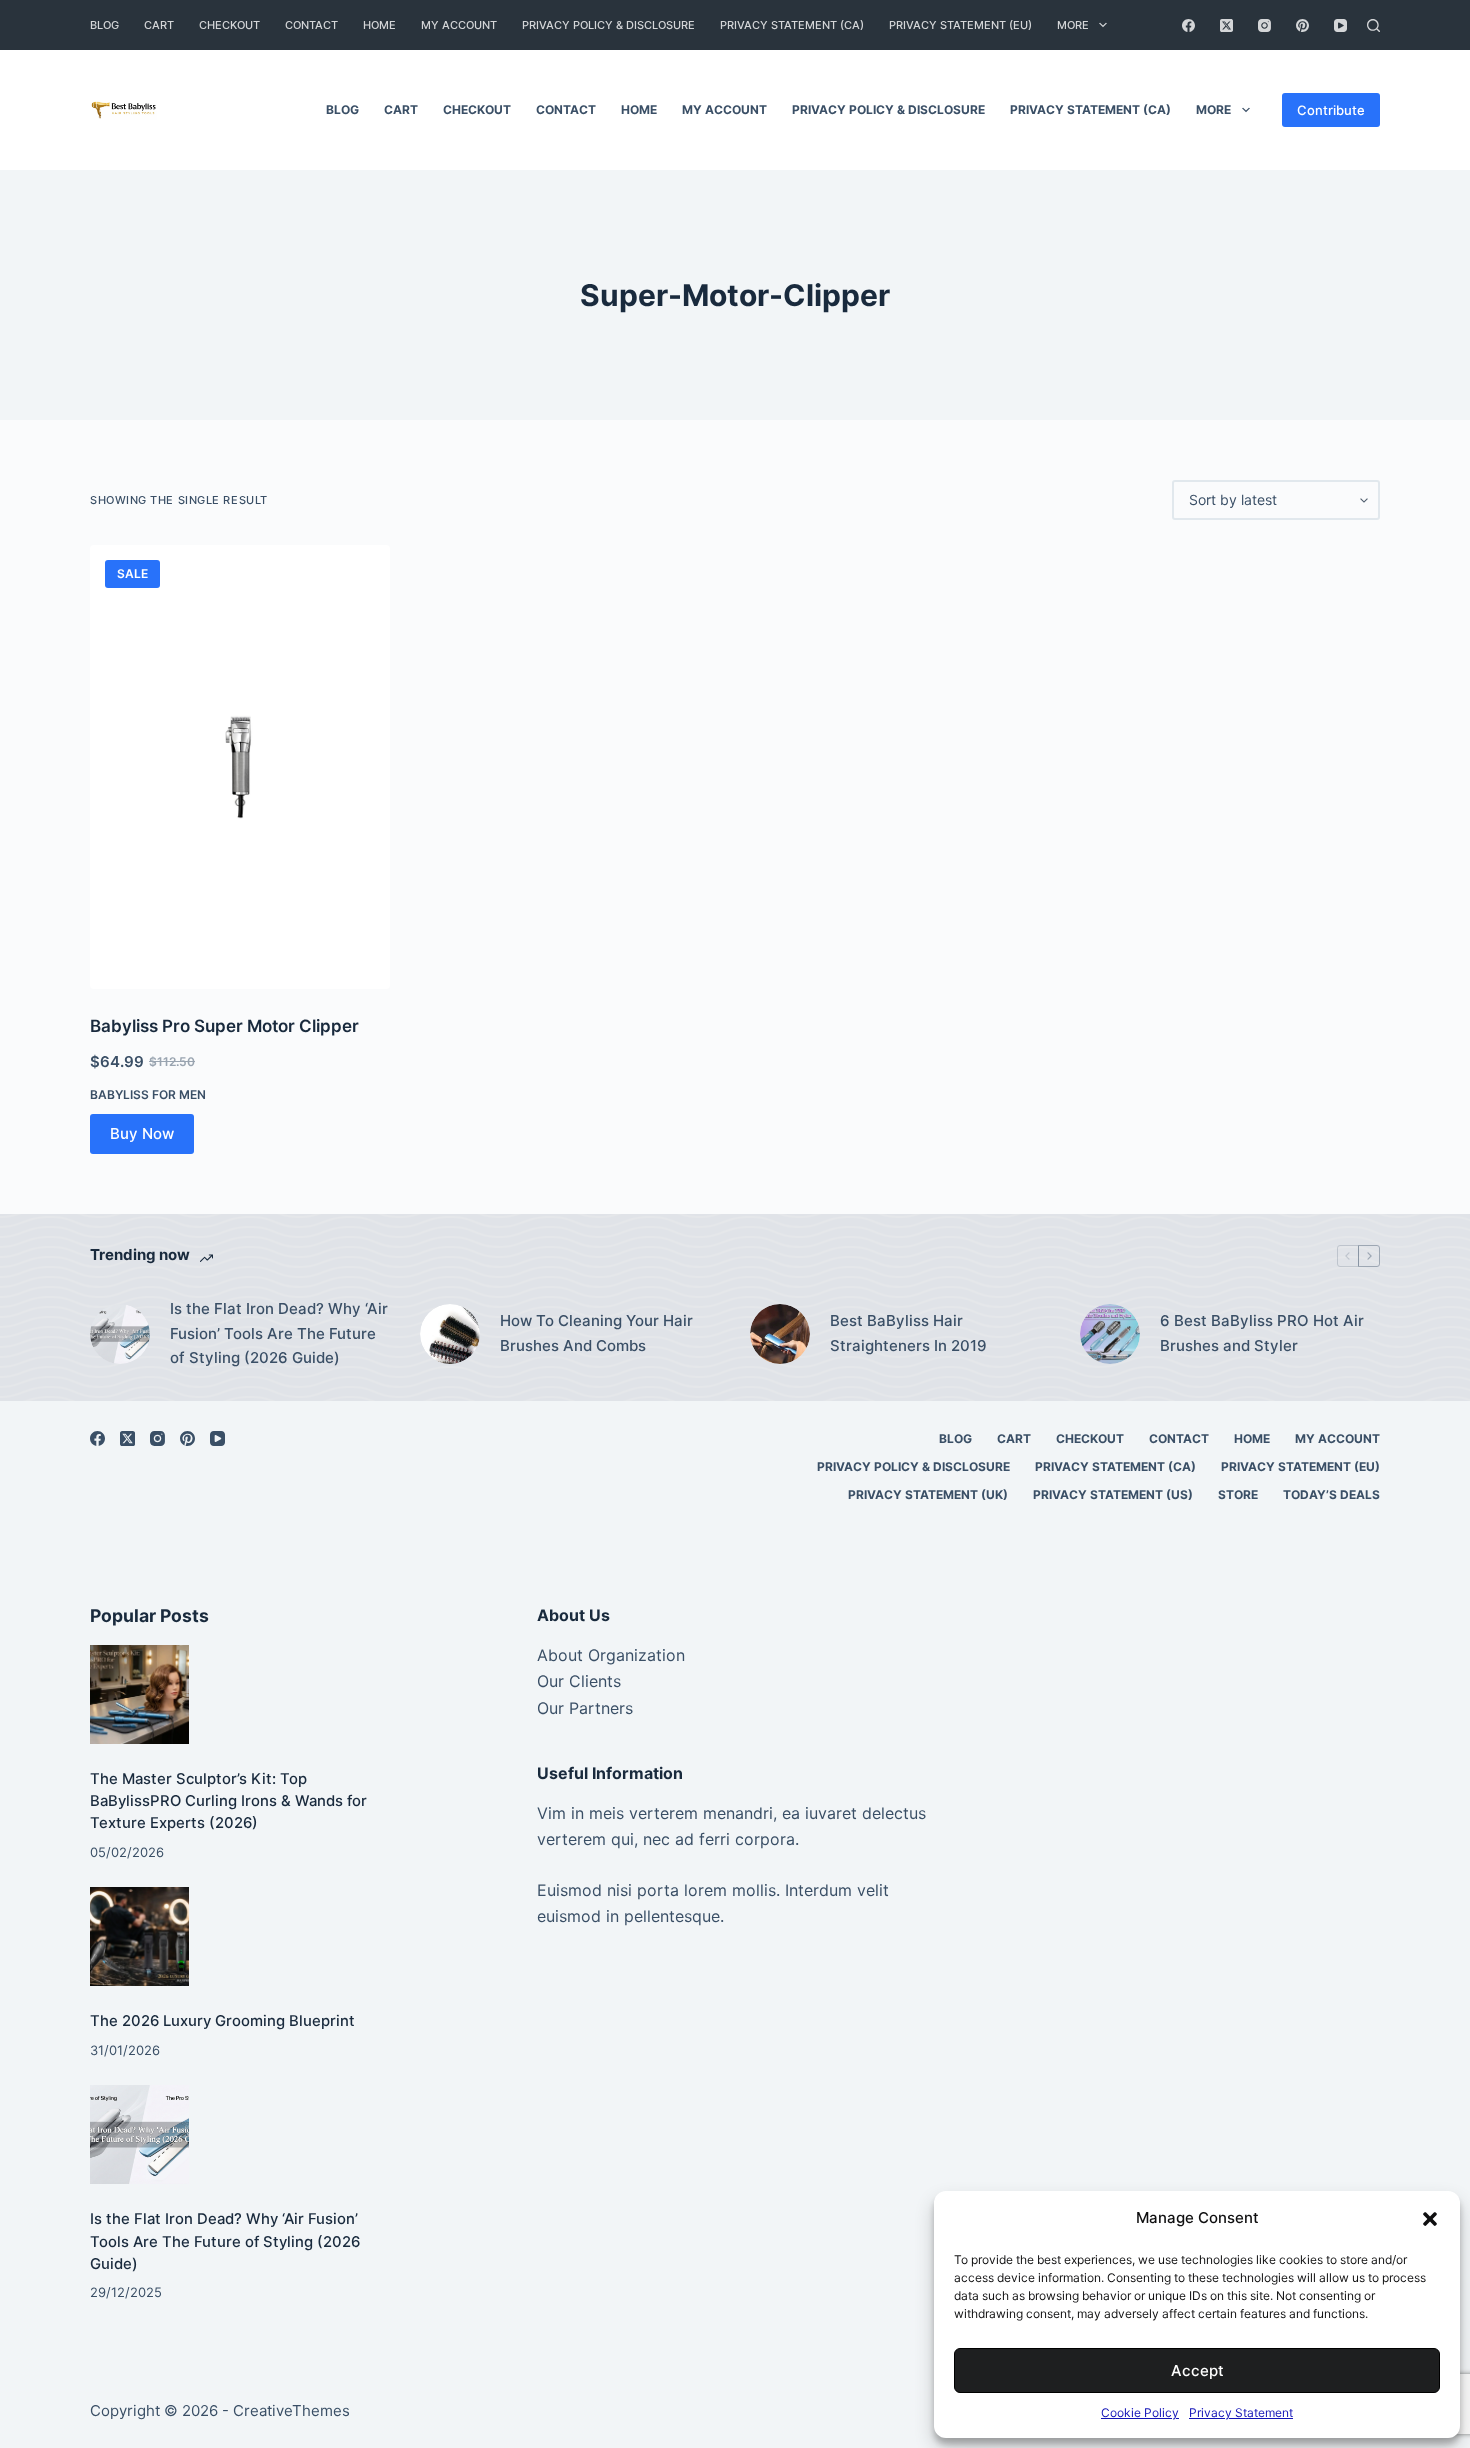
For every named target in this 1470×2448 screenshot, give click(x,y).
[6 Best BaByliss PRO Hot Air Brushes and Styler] (1110, 1334)
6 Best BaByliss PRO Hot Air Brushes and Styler (1262, 1333)
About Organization (611, 1655)
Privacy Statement (1241, 2412)
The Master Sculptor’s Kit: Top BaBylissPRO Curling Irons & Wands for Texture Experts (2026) (228, 1801)
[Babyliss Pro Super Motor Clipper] (240, 767)
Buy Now (142, 1133)
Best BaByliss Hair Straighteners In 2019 (908, 1333)
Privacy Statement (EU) (960, 25)
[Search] (1373, 25)
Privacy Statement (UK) (928, 1494)
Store (1238, 1494)
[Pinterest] (1302, 25)
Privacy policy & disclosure (608, 25)
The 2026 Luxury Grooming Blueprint (222, 2021)
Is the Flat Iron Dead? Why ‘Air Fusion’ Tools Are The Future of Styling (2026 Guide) (279, 1333)
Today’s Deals (1331, 1494)
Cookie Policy (1140, 2412)
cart (159, 25)
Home (379, 25)
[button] (1430, 2219)
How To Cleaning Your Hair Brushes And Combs (596, 1333)
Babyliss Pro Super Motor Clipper (224, 1026)
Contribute (1331, 110)
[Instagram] (1264, 25)
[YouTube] (1340, 25)
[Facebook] (1188, 25)
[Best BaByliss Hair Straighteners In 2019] (780, 1334)
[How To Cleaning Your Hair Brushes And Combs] (450, 1334)
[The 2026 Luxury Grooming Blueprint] (139, 1936)
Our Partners (585, 1708)
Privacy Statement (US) (1113, 1494)
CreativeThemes (291, 2410)
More (1073, 25)
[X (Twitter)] (1226, 25)
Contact (311, 25)
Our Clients (579, 1681)
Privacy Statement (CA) (792, 25)
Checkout (229, 25)
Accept (1197, 2370)
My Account (459, 25)
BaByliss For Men (148, 1094)
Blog (104, 25)
